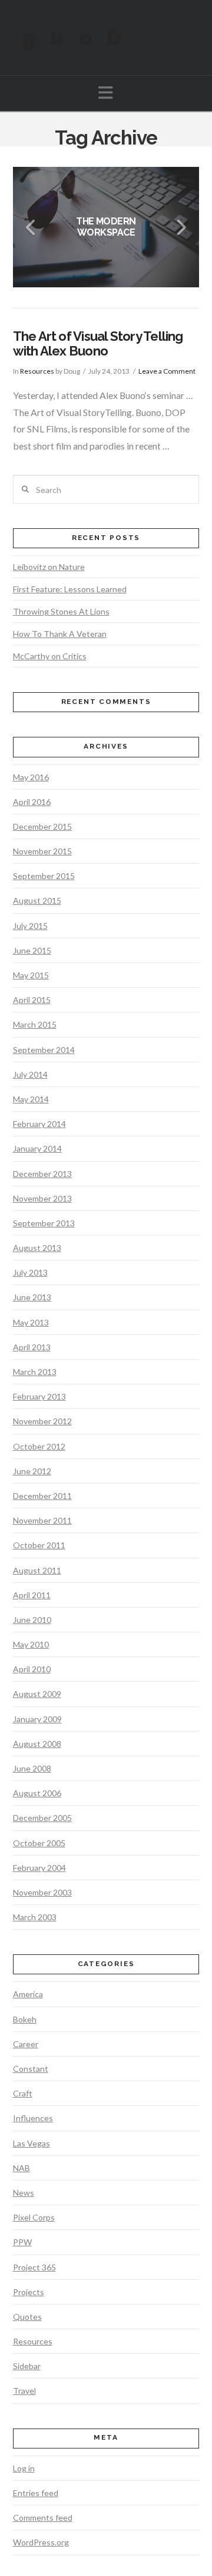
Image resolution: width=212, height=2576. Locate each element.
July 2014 (30, 1074)
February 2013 (39, 1396)
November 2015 (42, 851)
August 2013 (37, 1248)
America (28, 1994)
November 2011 (42, 1520)
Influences (33, 2118)
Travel (24, 2391)
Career (26, 2044)
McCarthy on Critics (50, 656)
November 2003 (42, 1892)
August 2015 (37, 900)
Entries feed (36, 2493)
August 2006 (37, 1793)
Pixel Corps (34, 2217)
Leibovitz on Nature (49, 567)
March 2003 (35, 1917)
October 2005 (39, 1843)
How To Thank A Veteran (60, 634)
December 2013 (42, 1174)
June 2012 (32, 1471)
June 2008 (32, 1768)
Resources (37, 371)
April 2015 (32, 1000)
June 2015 (32, 950)
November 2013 (42, 1198)
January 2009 (37, 1719)
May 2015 (31, 975)
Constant (31, 2069)
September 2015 (44, 876)
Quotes (27, 2317)
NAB (21, 2168)
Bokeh (25, 2019)
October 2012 (39, 1446)
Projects (29, 2292)
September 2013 (44, 1223)
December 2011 (42, 1496)
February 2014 (39, 1124)
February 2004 (39, 1868)
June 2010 (32, 1620)
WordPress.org (41, 2542)
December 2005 (42, 1818)
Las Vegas (32, 2143)
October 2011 (39, 1545)
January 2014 (37, 1148)
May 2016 (31, 777)
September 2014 (44, 1050)
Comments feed (43, 2518)
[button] (106, 93)
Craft (23, 2093)
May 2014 (31, 1099)
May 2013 (31, 1322)
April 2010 (32, 1669)
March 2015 (35, 1024)
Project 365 (34, 2267)
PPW (22, 2242)
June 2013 (32, 1297)
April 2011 (32, 1595)
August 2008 (37, 1744)
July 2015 (30, 926)
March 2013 (35, 1372)
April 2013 (32, 1347)
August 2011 (37, 1570)
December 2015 (42, 826)
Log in (24, 2468)
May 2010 (31, 1644)
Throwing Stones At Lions (61, 611)
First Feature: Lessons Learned (70, 589)
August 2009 (37, 1694)
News (24, 2193)
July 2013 (30, 1272)
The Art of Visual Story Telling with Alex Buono (98, 343)
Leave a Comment (167, 371)
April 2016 (32, 802)
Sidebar (27, 2366)
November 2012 (42, 1421)
